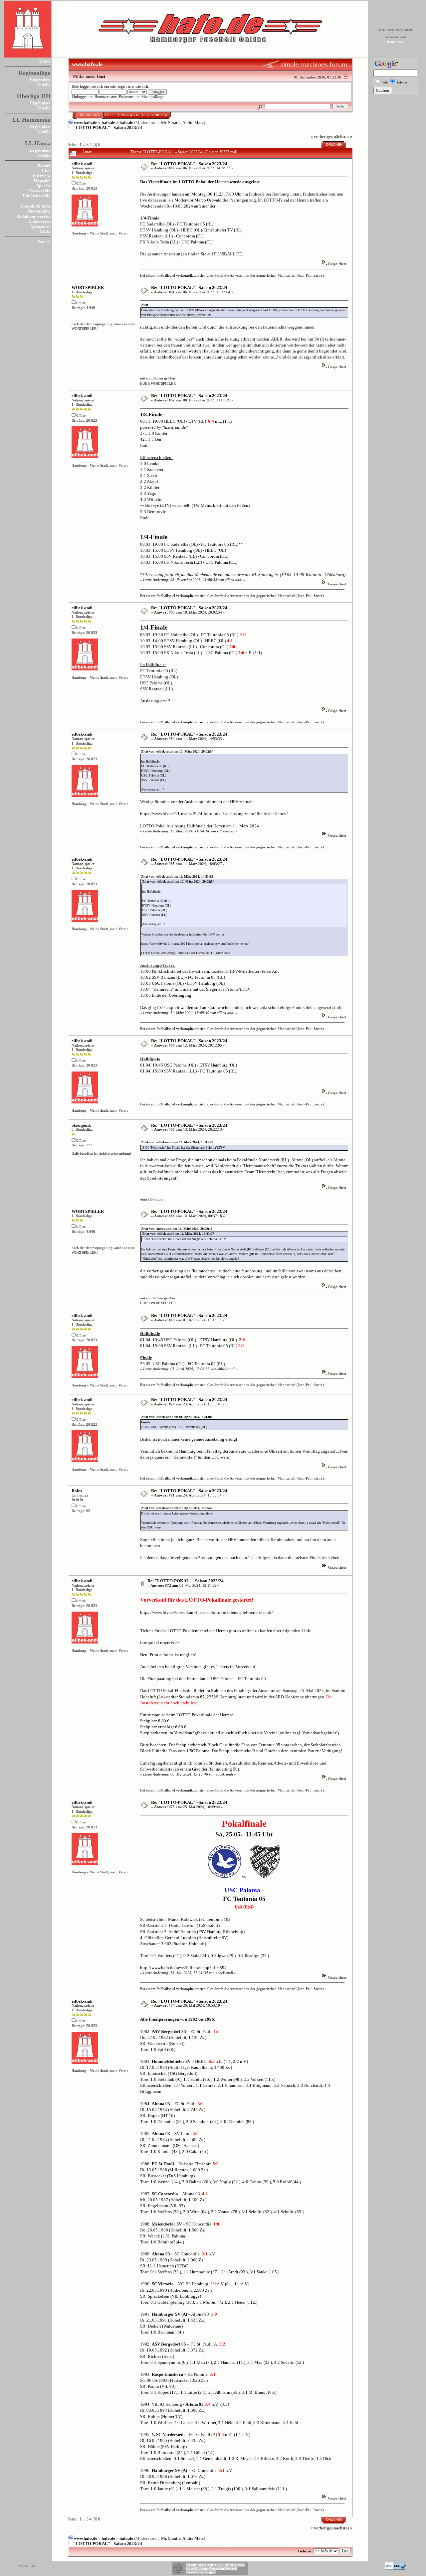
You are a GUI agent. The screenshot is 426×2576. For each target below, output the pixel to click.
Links (45, 231)
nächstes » (343, 137)
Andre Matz (193, 123)
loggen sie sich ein (94, 87)
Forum (44, 166)
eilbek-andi (82, 164)
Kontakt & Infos (35, 206)
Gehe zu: (305, 2551)
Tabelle (44, 85)
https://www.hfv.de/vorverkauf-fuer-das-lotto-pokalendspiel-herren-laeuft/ (207, 1612)
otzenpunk (81, 1125)
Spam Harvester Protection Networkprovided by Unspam (211, 2570)
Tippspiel (42, 181)
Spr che (44, 186)
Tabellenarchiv (36, 196)
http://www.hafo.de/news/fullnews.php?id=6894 (183, 1968)
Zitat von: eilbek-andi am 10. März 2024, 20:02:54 (177, 751)
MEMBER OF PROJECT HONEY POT (215, 2565)
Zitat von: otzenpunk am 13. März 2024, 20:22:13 (177, 1229)
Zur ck (44, 242)
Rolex (77, 1491)
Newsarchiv (40, 191)
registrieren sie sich (133, 87)
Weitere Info (395, 42)
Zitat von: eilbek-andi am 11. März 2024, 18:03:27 (177, 1142)
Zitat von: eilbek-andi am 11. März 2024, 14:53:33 (177, 876)
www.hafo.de (86, 123)
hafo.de (108, 123)
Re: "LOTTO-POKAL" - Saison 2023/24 (189, 164)
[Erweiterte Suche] (260, 106)
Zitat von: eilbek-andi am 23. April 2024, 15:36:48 (177, 1508)
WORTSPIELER (88, 287)
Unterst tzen (39, 221)
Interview (42, 176)
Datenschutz (39, 211)
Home (45, 61)
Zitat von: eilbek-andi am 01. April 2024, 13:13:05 (177, 1417)
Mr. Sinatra (171, 123)
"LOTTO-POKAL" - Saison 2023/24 (108, 128)
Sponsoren (41, 226)
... (85, 145)
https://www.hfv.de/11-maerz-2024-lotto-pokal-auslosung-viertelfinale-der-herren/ (214, 814)
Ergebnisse (40, 80)
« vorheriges (322, 137)
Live (46, 171)
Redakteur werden (33, 216)
